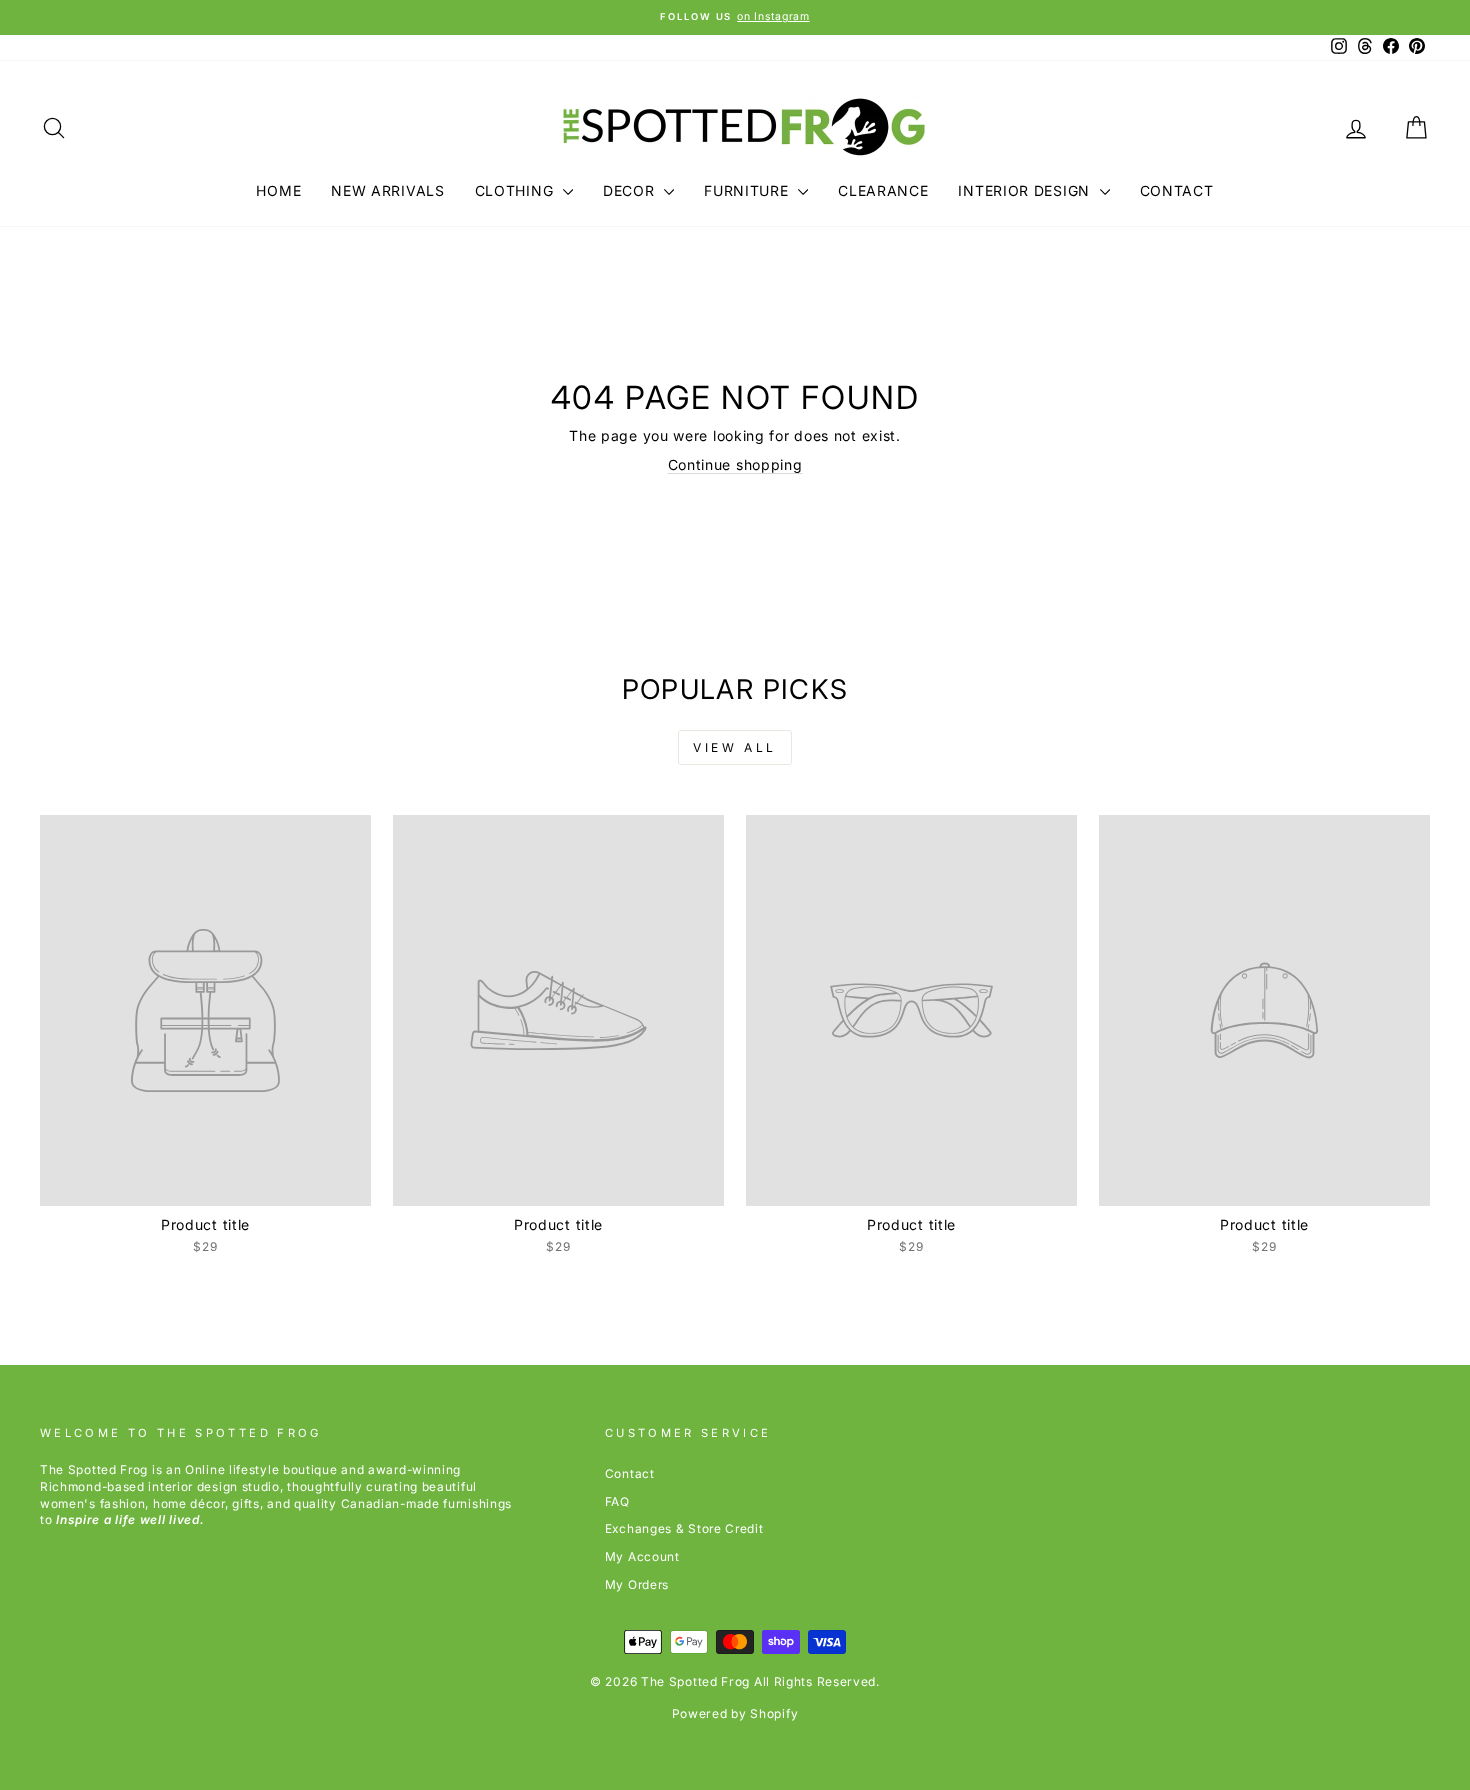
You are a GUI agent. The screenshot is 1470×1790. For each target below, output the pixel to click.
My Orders (637, 1584)
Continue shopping (735, 464)
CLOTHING (516, 190)
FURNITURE (748, 190)
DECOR (631, 190)
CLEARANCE (883, 190)
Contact (630, 1473)
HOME (278, 190)
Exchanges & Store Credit (684, 1528)
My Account (642, 1556)
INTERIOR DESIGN (1026, 190)
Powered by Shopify (735, 1713)
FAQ (617, 1501)
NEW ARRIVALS (387, 190)
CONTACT (1177, 190)
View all (735, 747)
